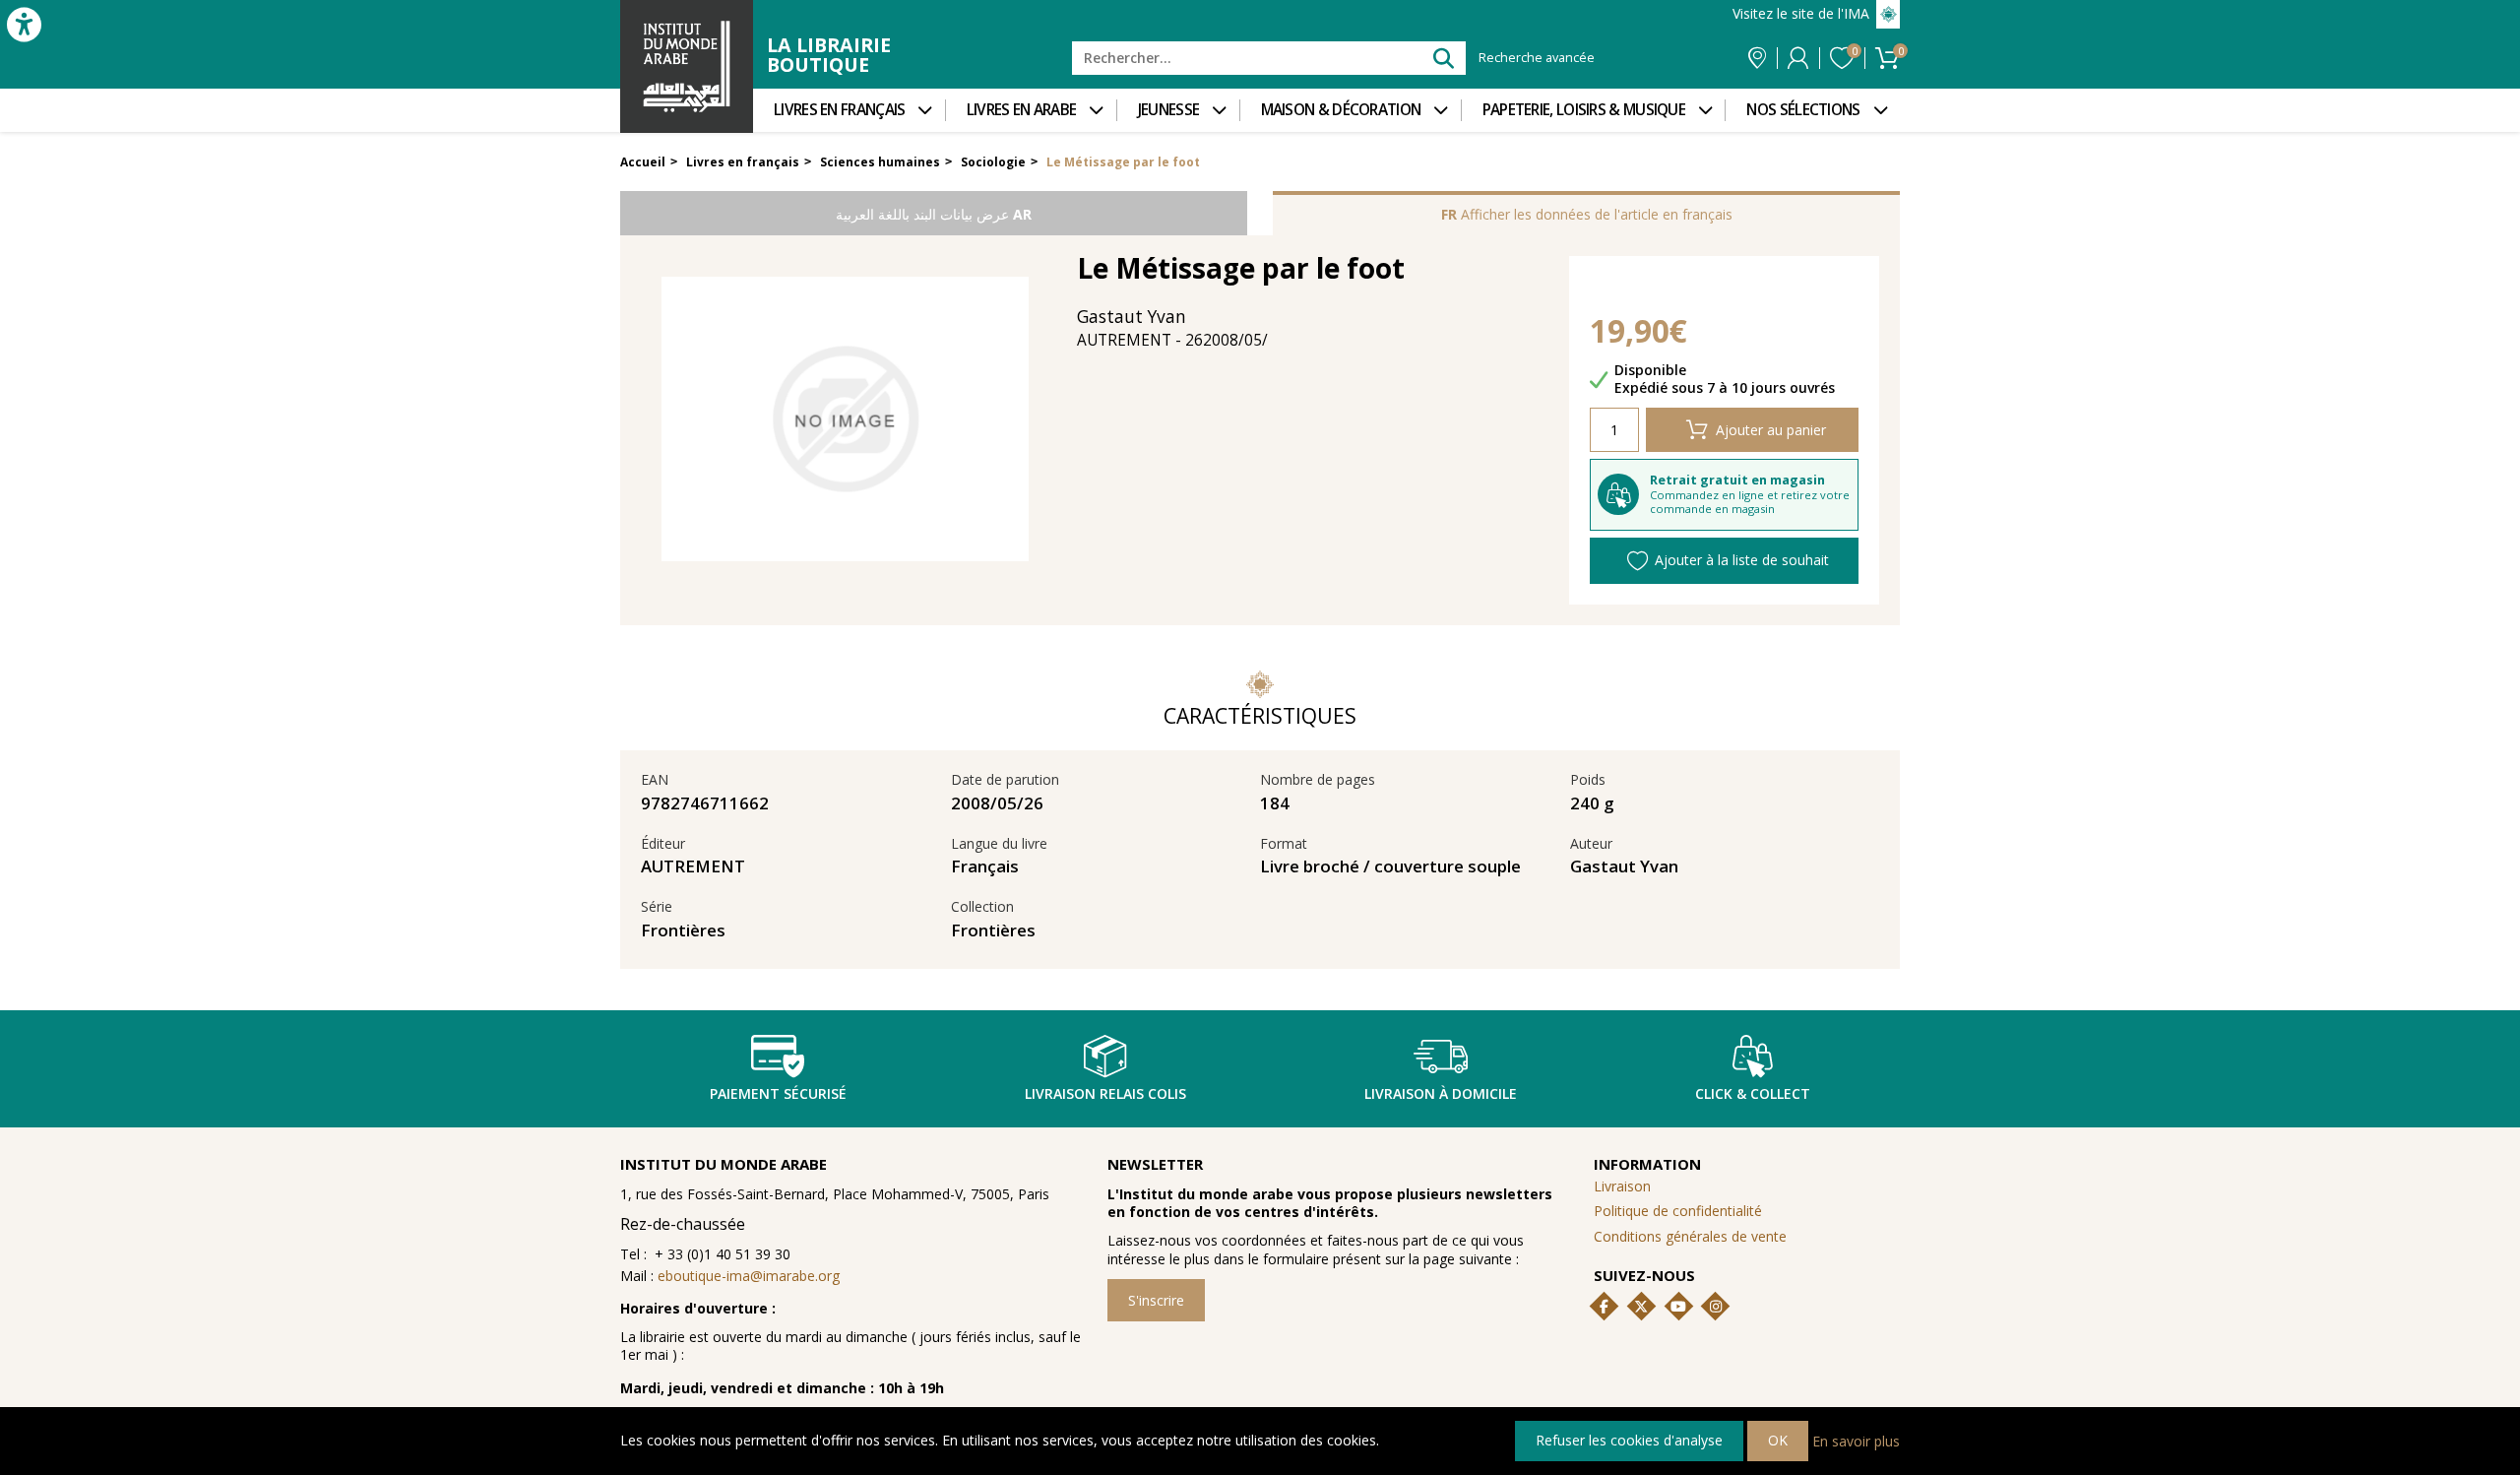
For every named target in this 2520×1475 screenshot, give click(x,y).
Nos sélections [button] (1803, 110)
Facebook (1605, 1307)
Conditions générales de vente (1690, 1236)
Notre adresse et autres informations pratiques (1757, 58)
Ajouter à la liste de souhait (1742, 560)
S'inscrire (1156, 1300)
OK (1778, 1440)
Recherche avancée (1537, 58)
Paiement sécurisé (778, 1093)
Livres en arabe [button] (1022, 110)
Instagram (1716, 1307)
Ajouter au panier (1771, 430)
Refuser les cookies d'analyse (1629, 1440)
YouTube (1678, 1307)
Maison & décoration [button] (1341, 110)
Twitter (1641, 1307)
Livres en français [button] (839, 110)
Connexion (1798, 58)
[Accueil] (687, 66)
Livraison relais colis (1105, 1093)
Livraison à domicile (1441, 1093)
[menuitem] (849, 110)
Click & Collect (1753, 1093)
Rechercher (1443, 58)
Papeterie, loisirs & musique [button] (1584, 110)
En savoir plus (1856, 1440)
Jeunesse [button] (1168, 110)
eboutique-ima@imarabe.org (749, 1276)
